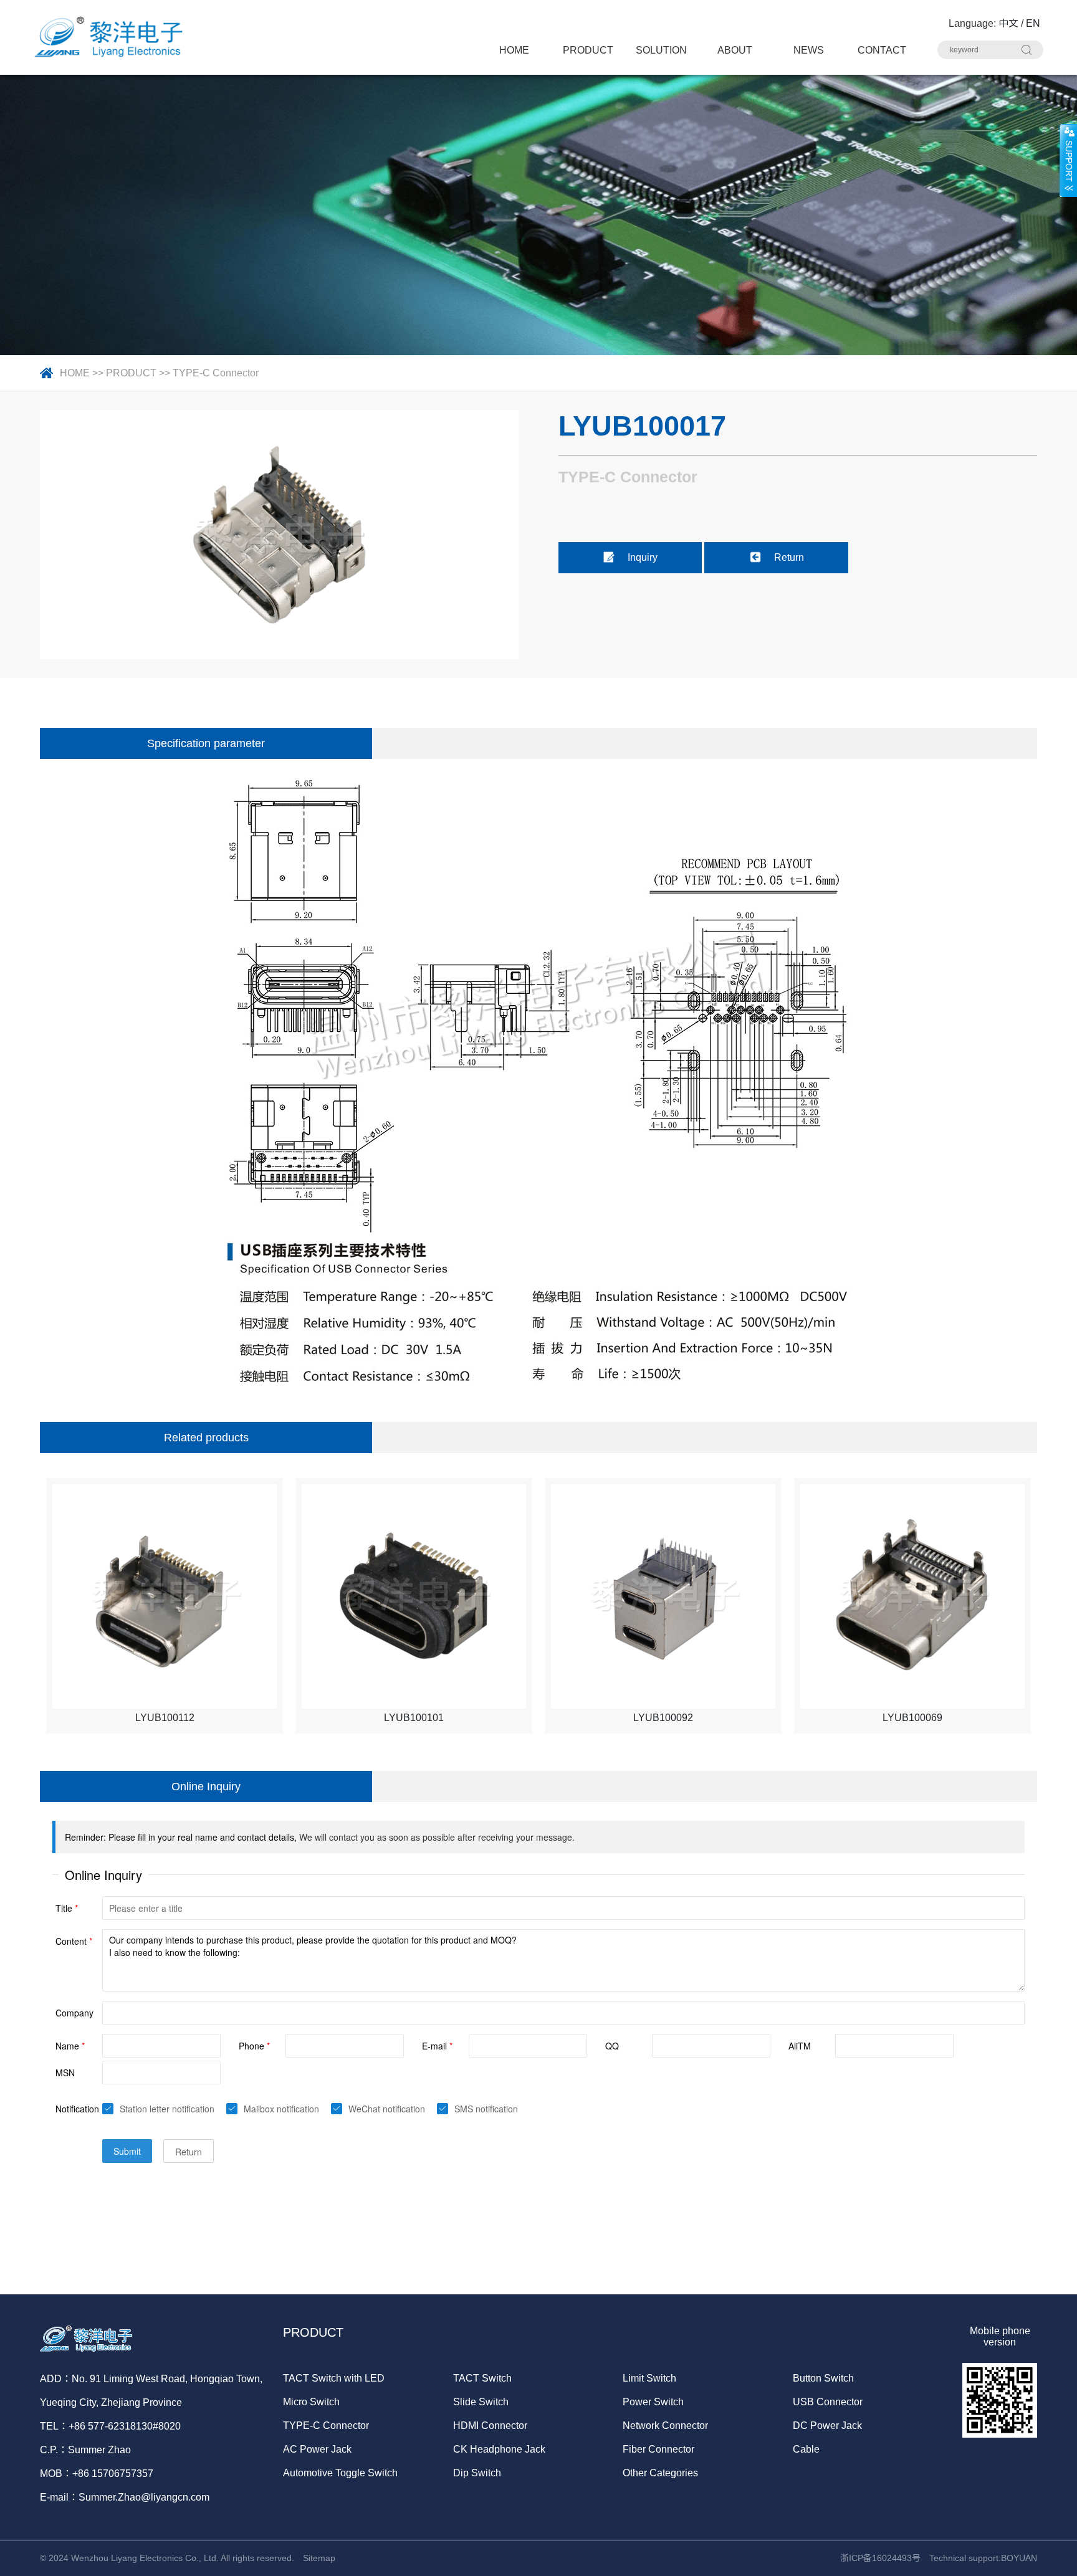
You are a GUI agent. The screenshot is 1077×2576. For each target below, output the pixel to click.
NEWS (809, 50)
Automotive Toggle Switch (340, 2473)
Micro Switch (311, 2402)
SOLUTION (661, 50)
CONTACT (882, 50)
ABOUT (735, 50)
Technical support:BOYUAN (983, 2558)
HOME (514, 50)
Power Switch (653, 2402)
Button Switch (823, 2378)
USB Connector (828, 2402)
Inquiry (643, 557)
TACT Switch (482, 2378)
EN (1033, 23)
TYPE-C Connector (216, 373)
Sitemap (319, 2558)
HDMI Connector (490, 2426)
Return (789, 557)
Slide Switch (481, 2402)
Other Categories (660, 2473)
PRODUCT (588, 50)
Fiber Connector (658, 2449)
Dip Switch (477, 2473)
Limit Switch (649, 2378)
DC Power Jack (827, 2426)
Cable (806, 2449)
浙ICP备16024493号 (880, 2558)
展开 (1068, 160)
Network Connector (665, 2426)
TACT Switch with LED (334, 2378)
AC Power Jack (317, 2449)
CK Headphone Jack (499, 2449)
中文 (1008, 23)
